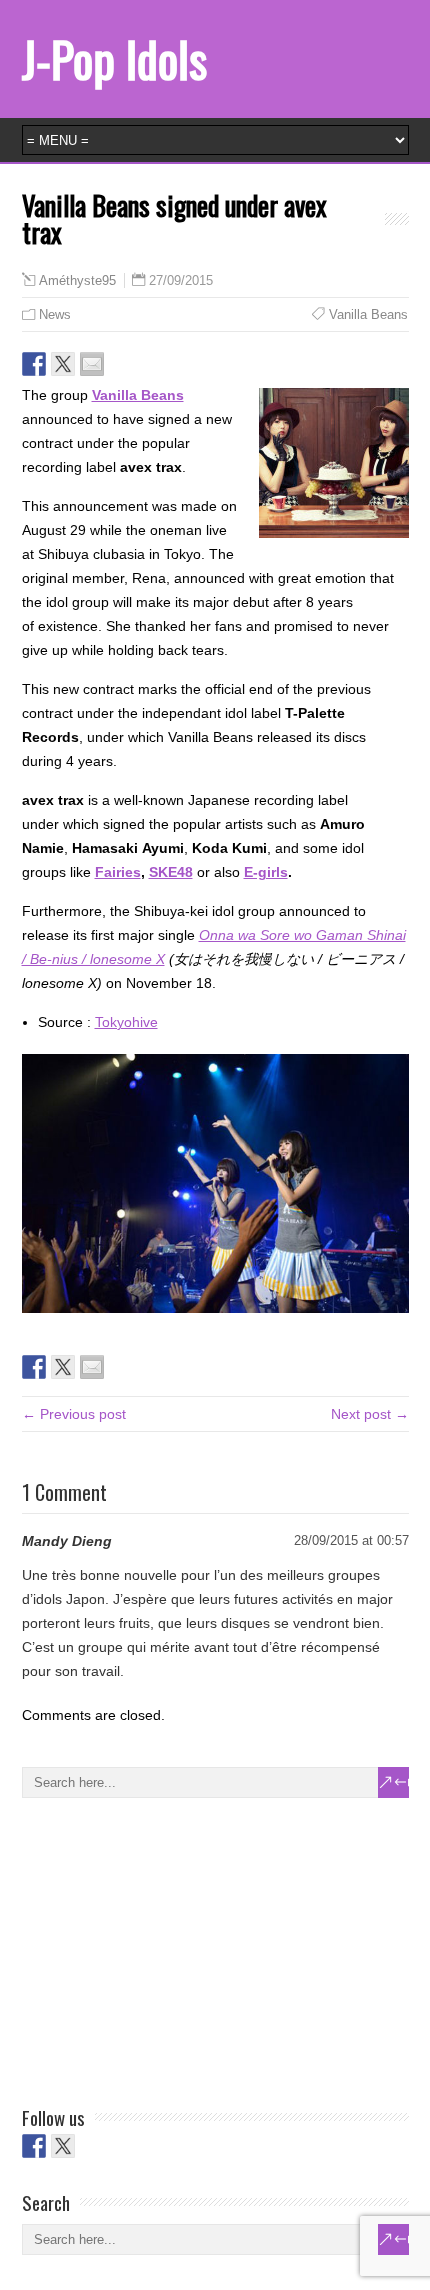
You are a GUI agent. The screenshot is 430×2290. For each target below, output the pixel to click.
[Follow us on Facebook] (34, 2146)
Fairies (118, 872)
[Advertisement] (172, 1948)
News (55, 314)
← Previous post (74, 1414)
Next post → (370, 1414)
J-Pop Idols (114, 58)
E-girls (266, 872)
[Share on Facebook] (34, 364)
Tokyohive (126, 1022)
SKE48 (171, 872)
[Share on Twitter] (63, 364)
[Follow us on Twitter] (63, 2146)
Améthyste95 (77, 281)
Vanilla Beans (368, 314)
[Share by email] (92, 364)
